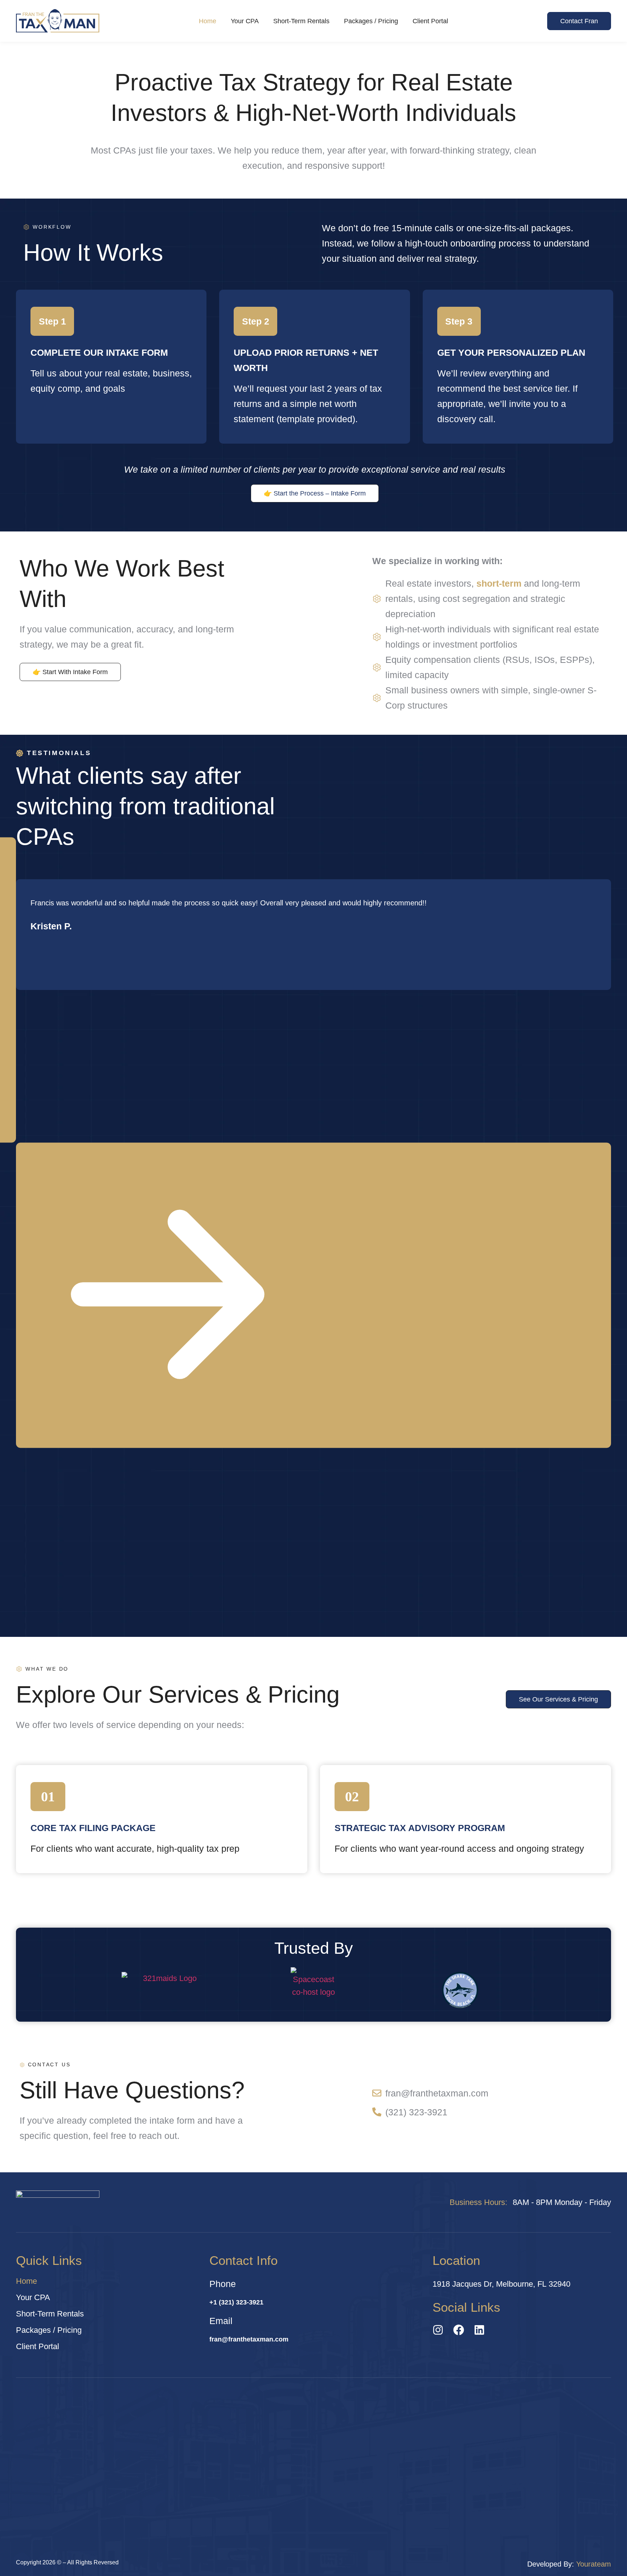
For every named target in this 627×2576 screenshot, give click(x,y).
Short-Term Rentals (301, 21)
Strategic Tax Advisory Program (420, 1828)
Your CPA (245, 21)
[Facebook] (459, 2330)
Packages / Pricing (371, 21)
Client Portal (430, 21)
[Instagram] (438, 2330)
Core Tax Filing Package (93, 1828)
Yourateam (594, 2564)
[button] (313, 1295)
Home (208, 21)
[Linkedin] (479, 2330)
